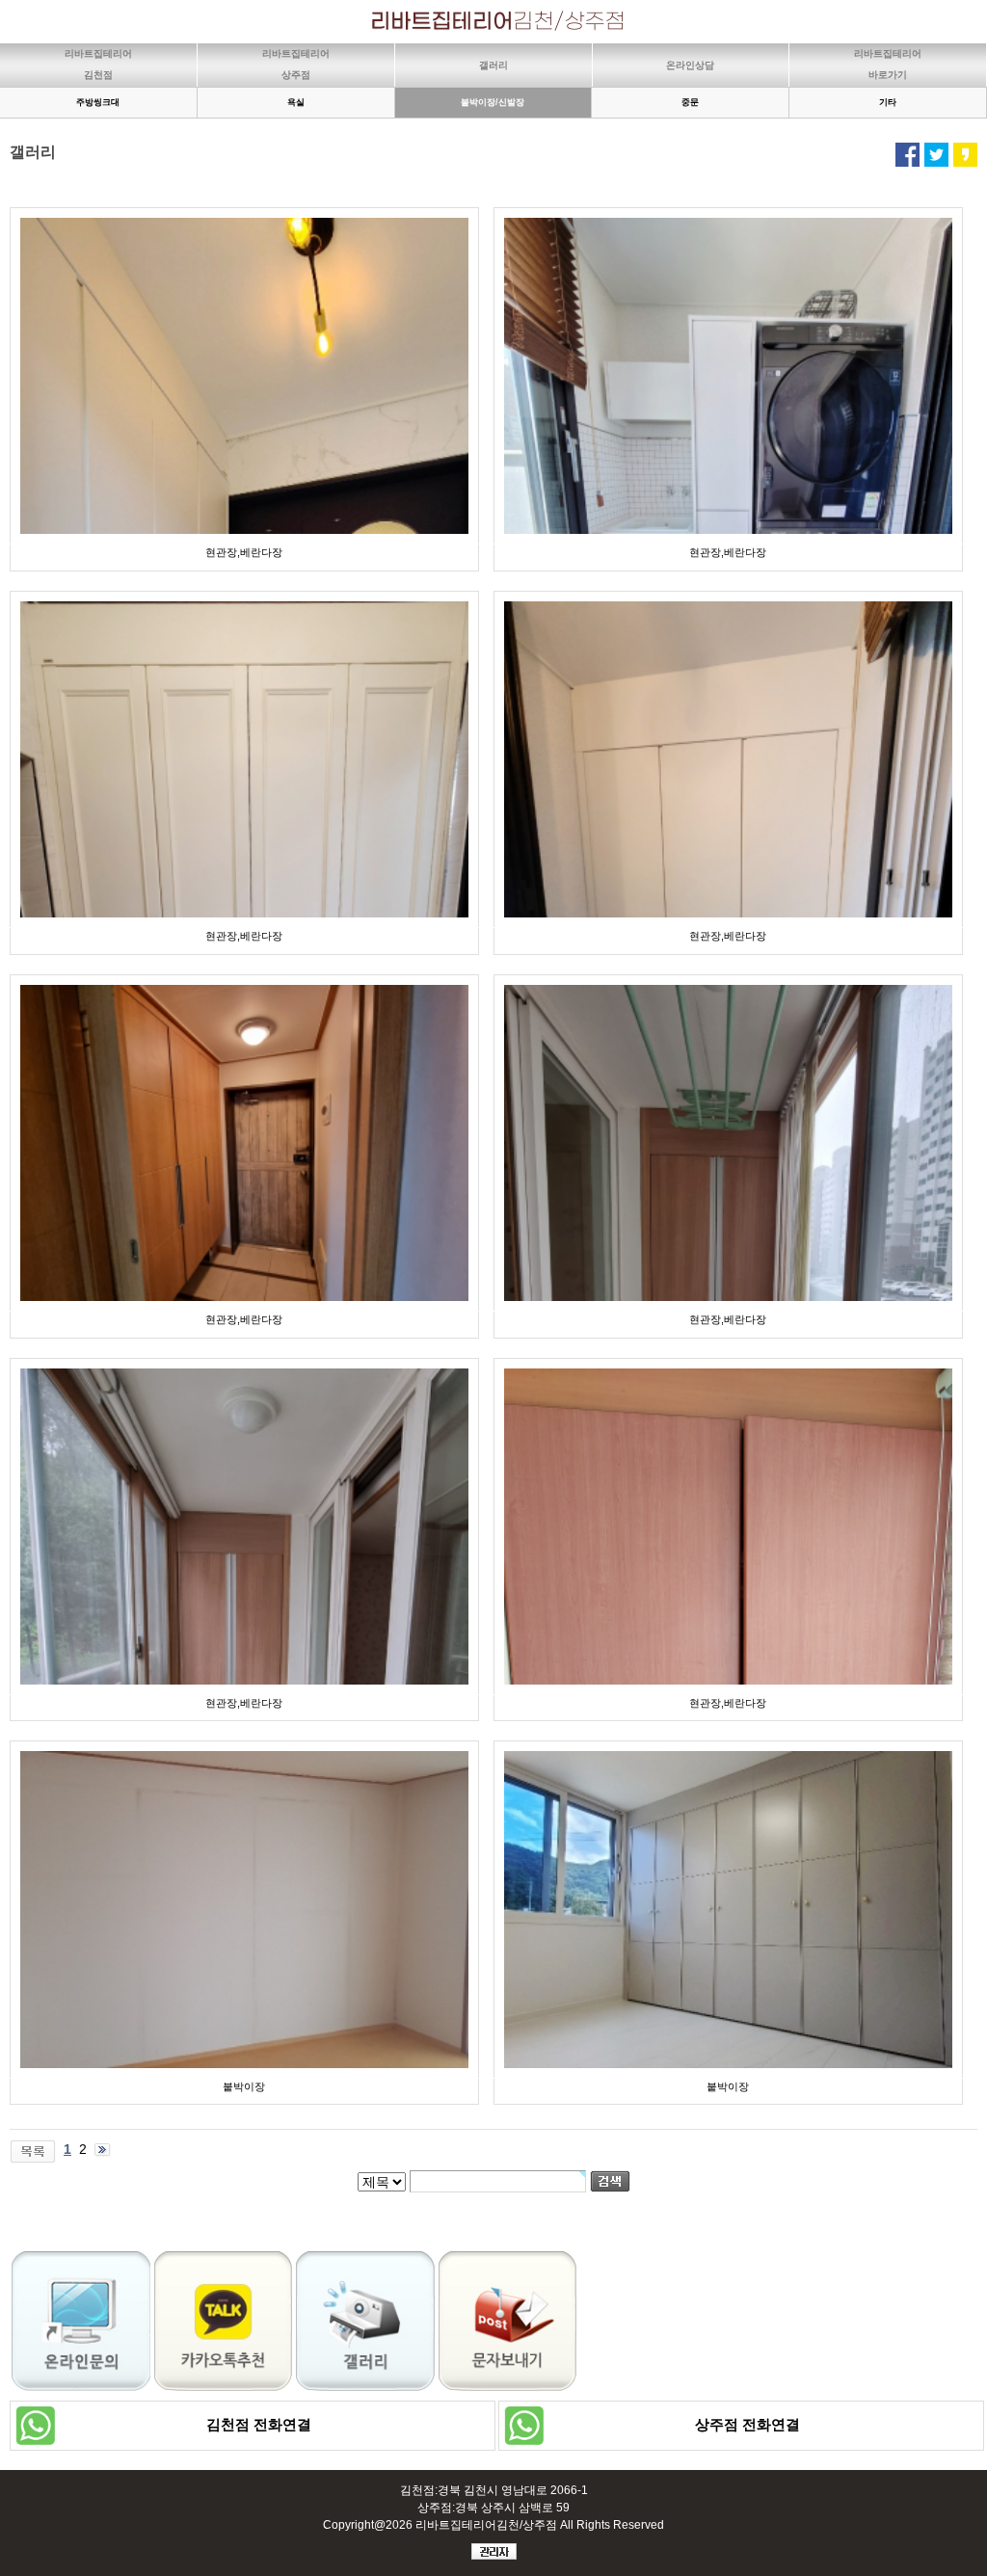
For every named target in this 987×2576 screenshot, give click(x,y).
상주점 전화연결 (742, 2424)
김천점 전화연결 (253, 2424)
